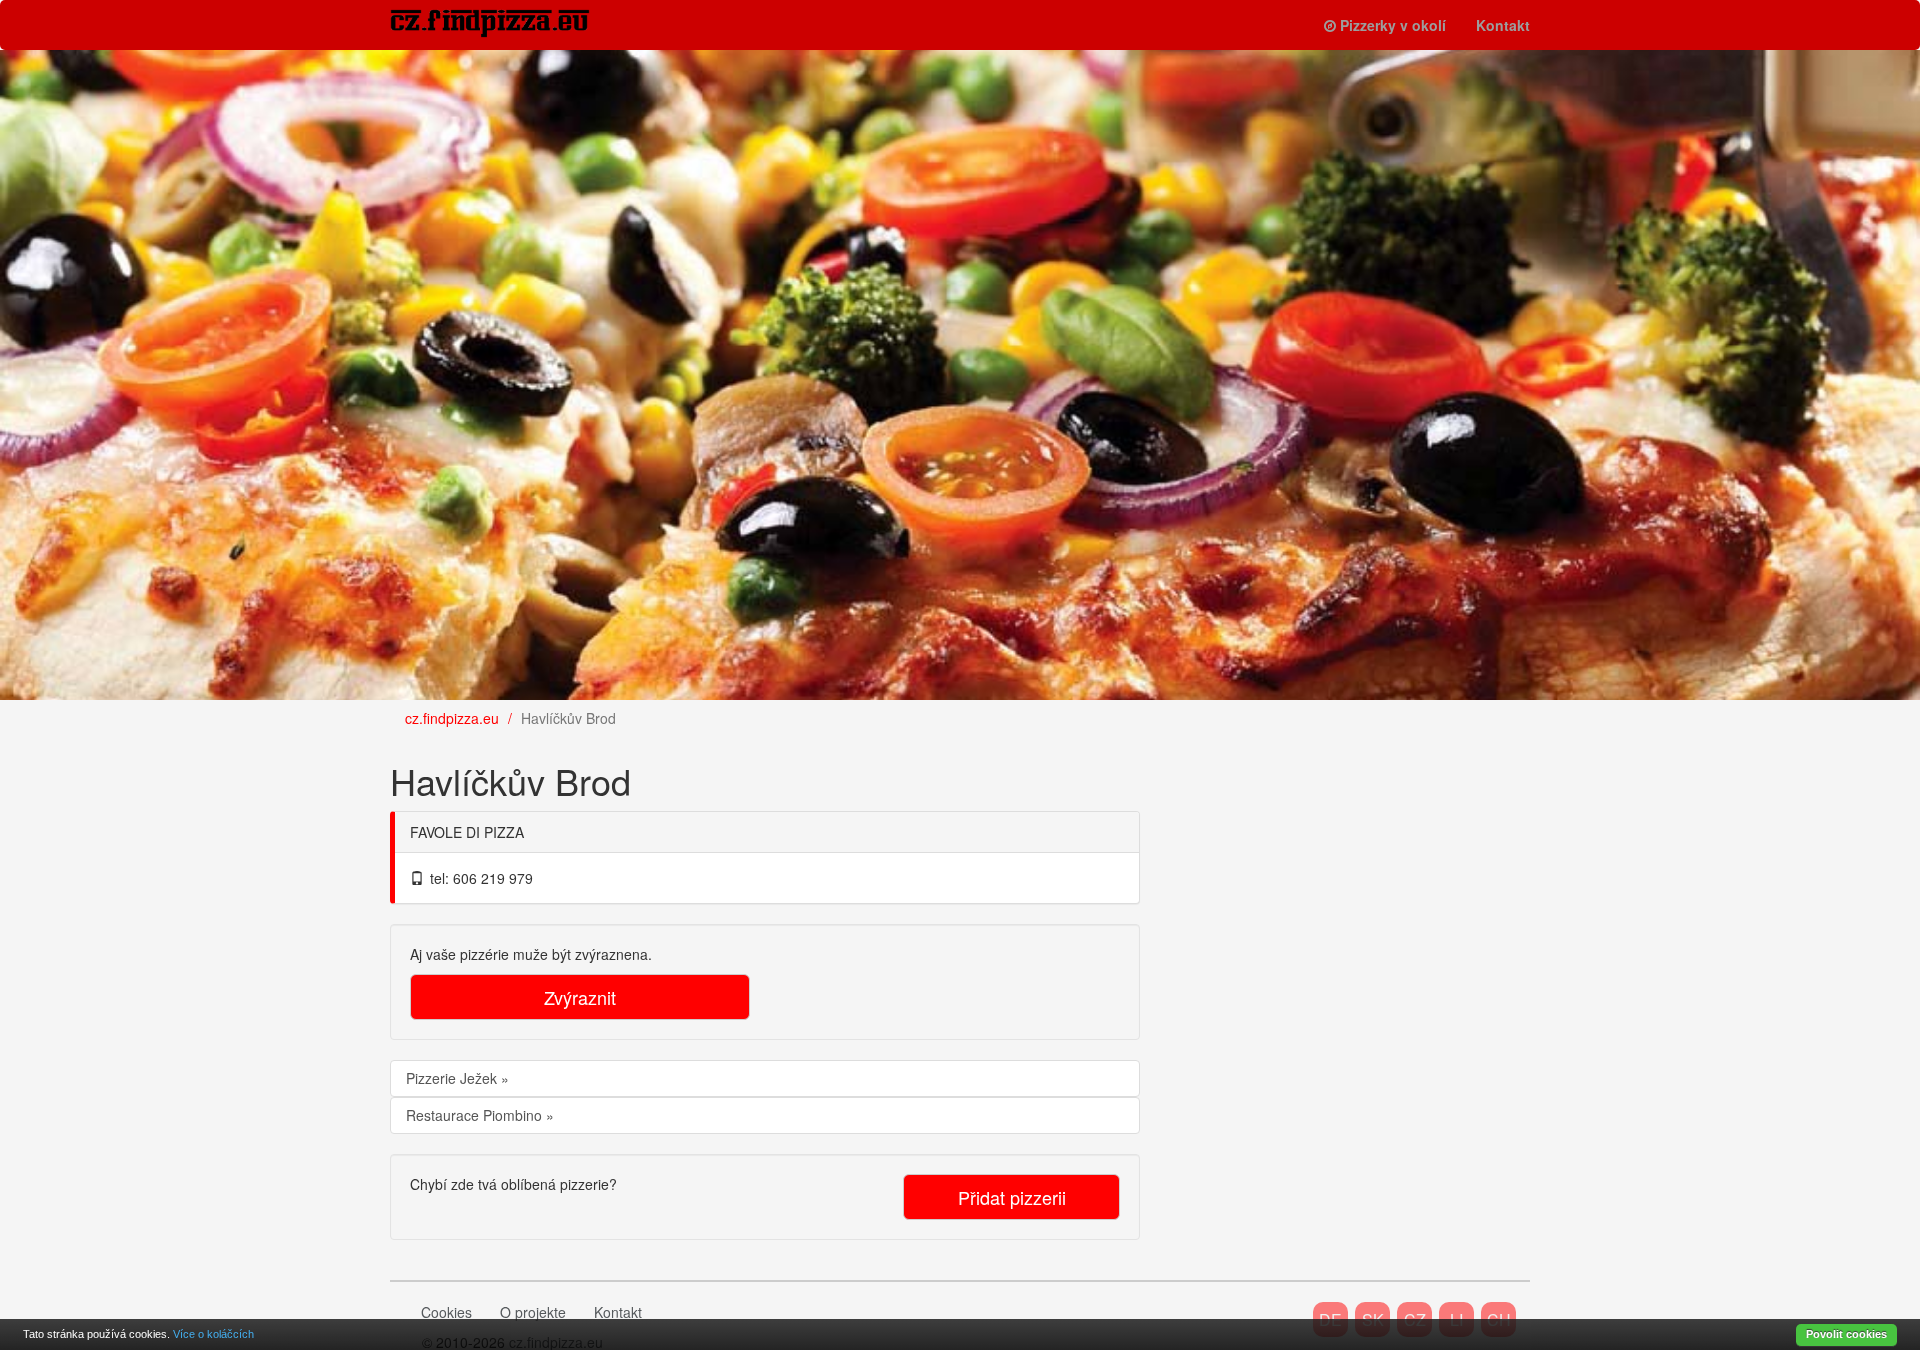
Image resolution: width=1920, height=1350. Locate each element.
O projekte (533, 1312)
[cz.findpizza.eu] (505, 23)
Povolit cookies (1846, 1334)
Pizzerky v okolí (1393, 25)
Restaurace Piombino (476, 1115)
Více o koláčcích (213, 1334)
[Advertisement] (1320, 866)
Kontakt (1503, 25)
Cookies (446, 1312)
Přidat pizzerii (1012, 1197)
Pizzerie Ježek (453, 1078)
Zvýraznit (580, 997)
